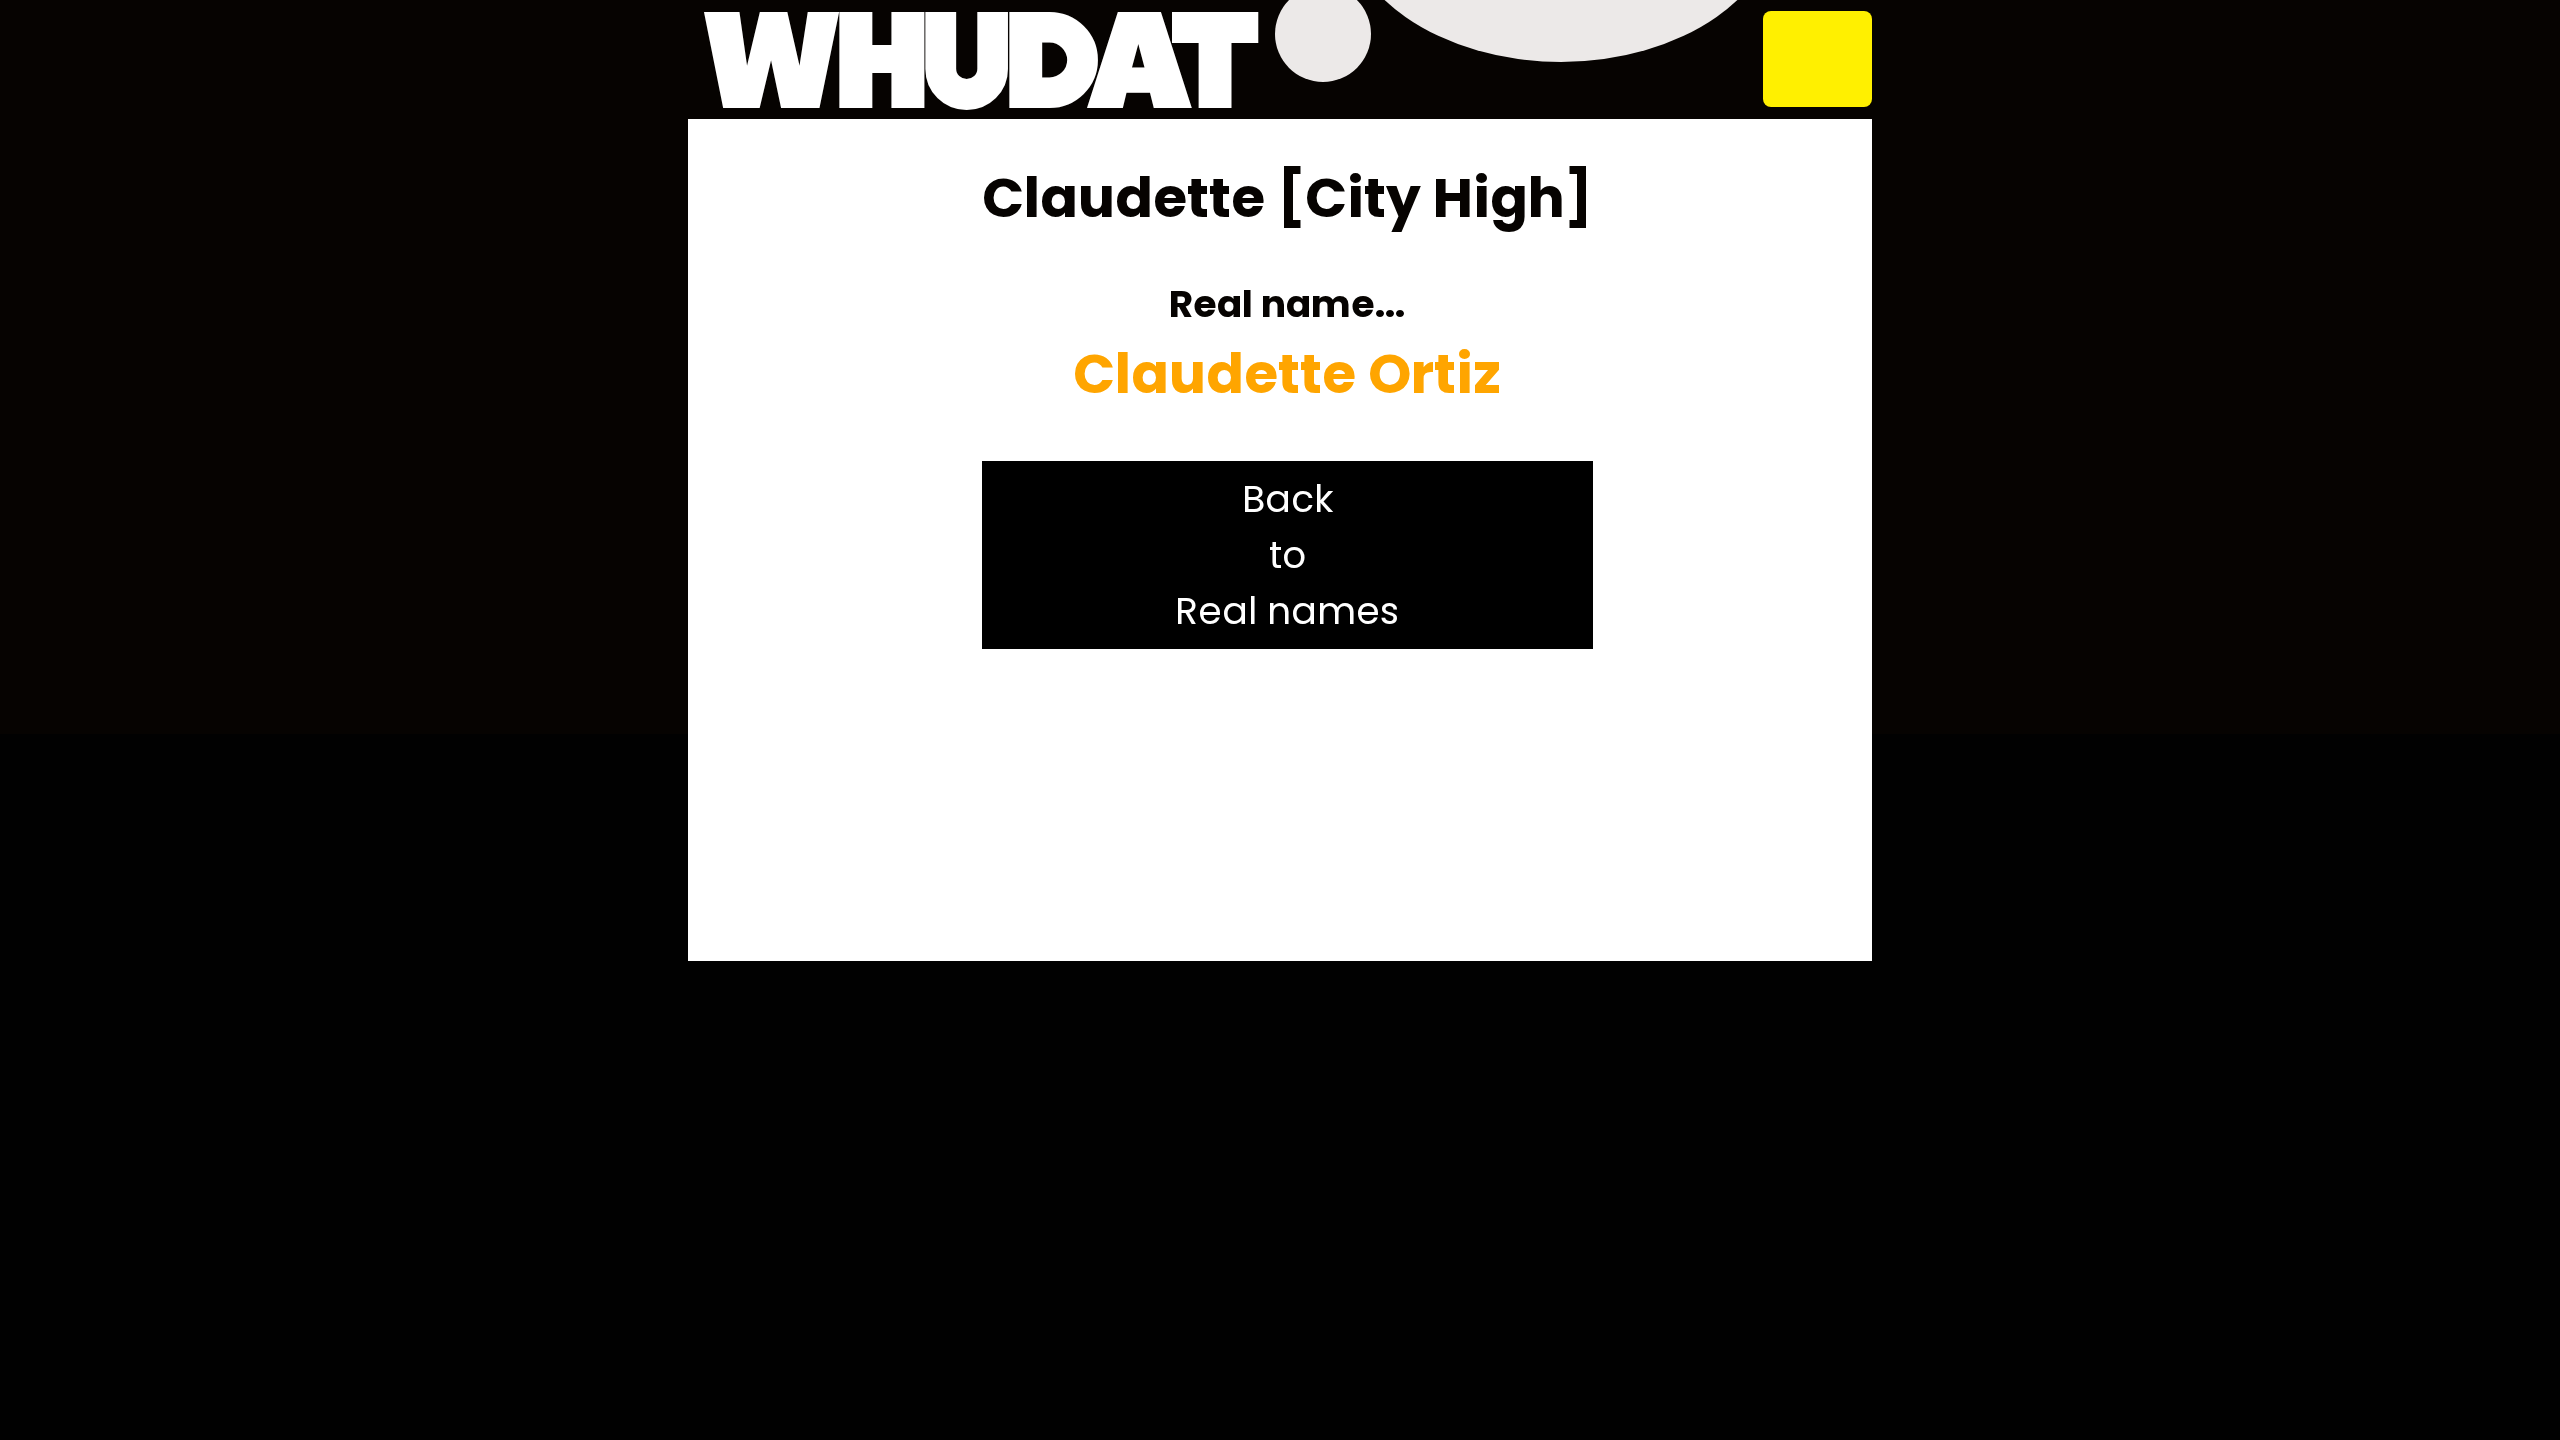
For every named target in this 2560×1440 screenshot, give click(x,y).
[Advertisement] (1287, 805)
